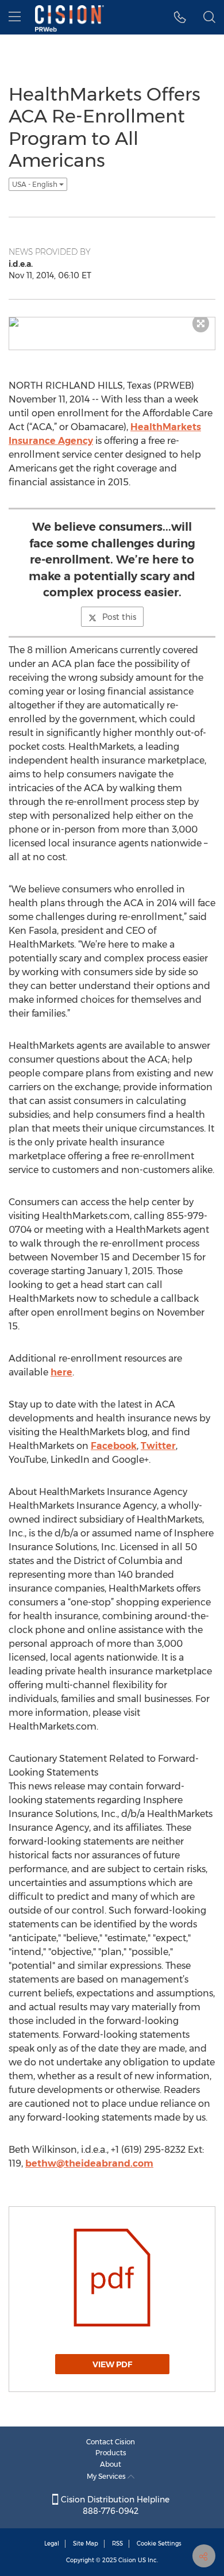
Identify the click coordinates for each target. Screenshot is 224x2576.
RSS (117, 2544)
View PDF (112, 2364)
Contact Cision (111, 2442)
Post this (119, 617)
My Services (107, 2476)
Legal (52, 2544)
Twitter (158, 1446)
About (111, 2464)
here (61, 1372)
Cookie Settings (159, 2544)
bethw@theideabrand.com (89, 2163)
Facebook (114, 1446)
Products (111, 2453)
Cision (127, 2560)
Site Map (86, 2544)
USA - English (36, 184)
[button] (180, 17)
